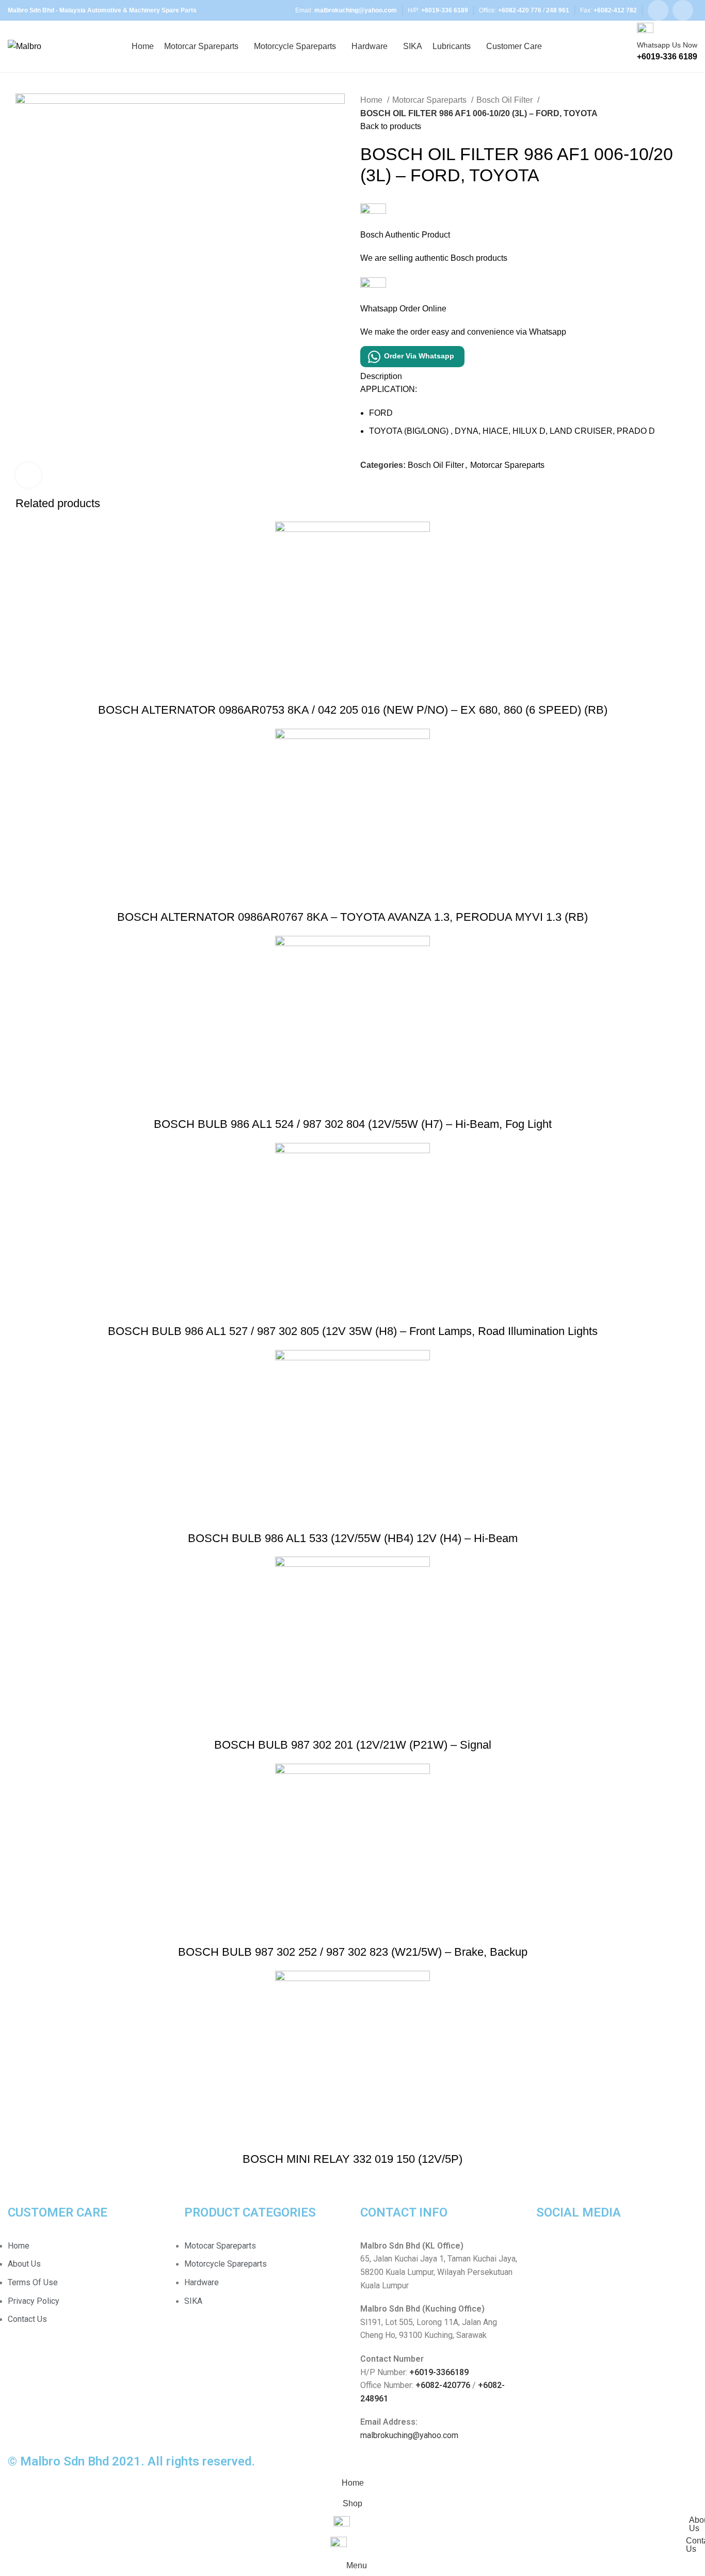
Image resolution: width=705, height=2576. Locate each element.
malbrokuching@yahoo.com (409, 2435)
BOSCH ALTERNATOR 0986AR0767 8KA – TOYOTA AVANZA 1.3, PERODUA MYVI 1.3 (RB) (352, 917)
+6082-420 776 (520, 10)
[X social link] (381, 489)
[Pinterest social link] (392, 489)
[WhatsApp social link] (683, 10)
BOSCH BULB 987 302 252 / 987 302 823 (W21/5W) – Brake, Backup (353, 1952)
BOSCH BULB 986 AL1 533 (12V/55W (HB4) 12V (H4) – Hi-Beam (353, 1538)
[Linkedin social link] (404, 489)
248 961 (558, 10)
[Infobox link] (352, 46)
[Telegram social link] (416, 489)
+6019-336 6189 (445, 10)
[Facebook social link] (658, 10)
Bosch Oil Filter (506, 100)
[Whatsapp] (577, 2252)
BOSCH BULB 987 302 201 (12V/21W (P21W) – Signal (353, 1745)
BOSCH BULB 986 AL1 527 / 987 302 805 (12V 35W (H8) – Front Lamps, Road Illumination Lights (353, 1331)
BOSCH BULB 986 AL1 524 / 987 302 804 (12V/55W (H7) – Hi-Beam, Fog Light (353, 1124)
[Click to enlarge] (28, 475)
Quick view (352, 689)
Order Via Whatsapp (419, 356)
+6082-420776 (443, 2385)
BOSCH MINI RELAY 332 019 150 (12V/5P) (352, 2159)
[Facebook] (549, 2252)
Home (372, 100)
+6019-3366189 (439, 2372)
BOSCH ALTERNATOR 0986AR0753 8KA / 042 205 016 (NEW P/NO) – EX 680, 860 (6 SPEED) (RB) (353, 710)
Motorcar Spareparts (430, 100)
